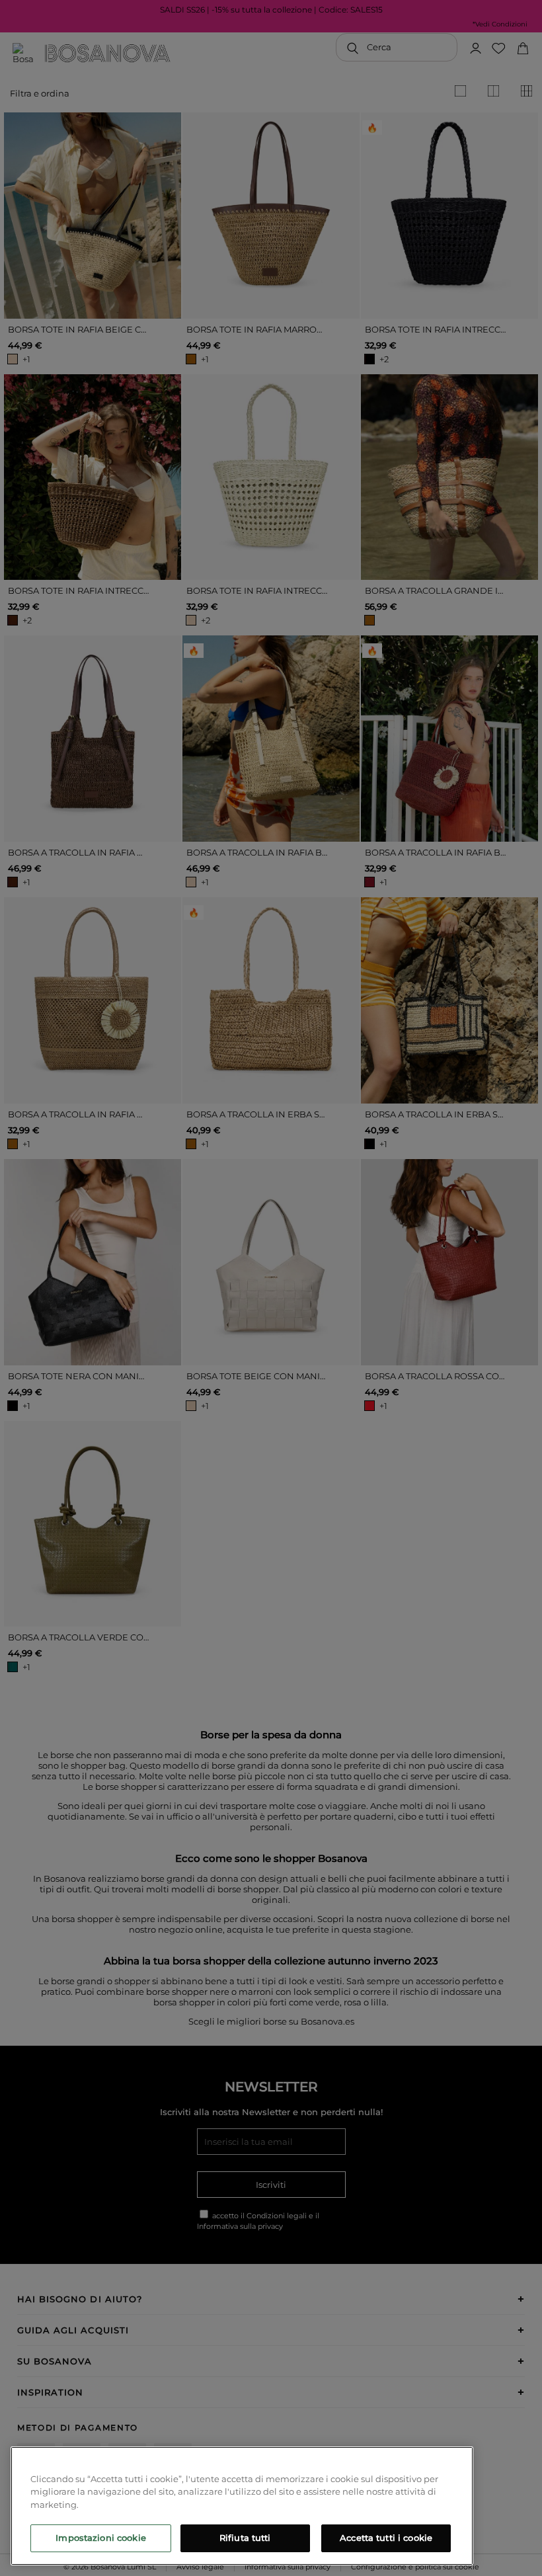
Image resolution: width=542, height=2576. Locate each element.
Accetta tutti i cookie (386, 2538)
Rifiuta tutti (245, 2538)
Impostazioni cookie (100, 2538)
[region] (242, 2506)
